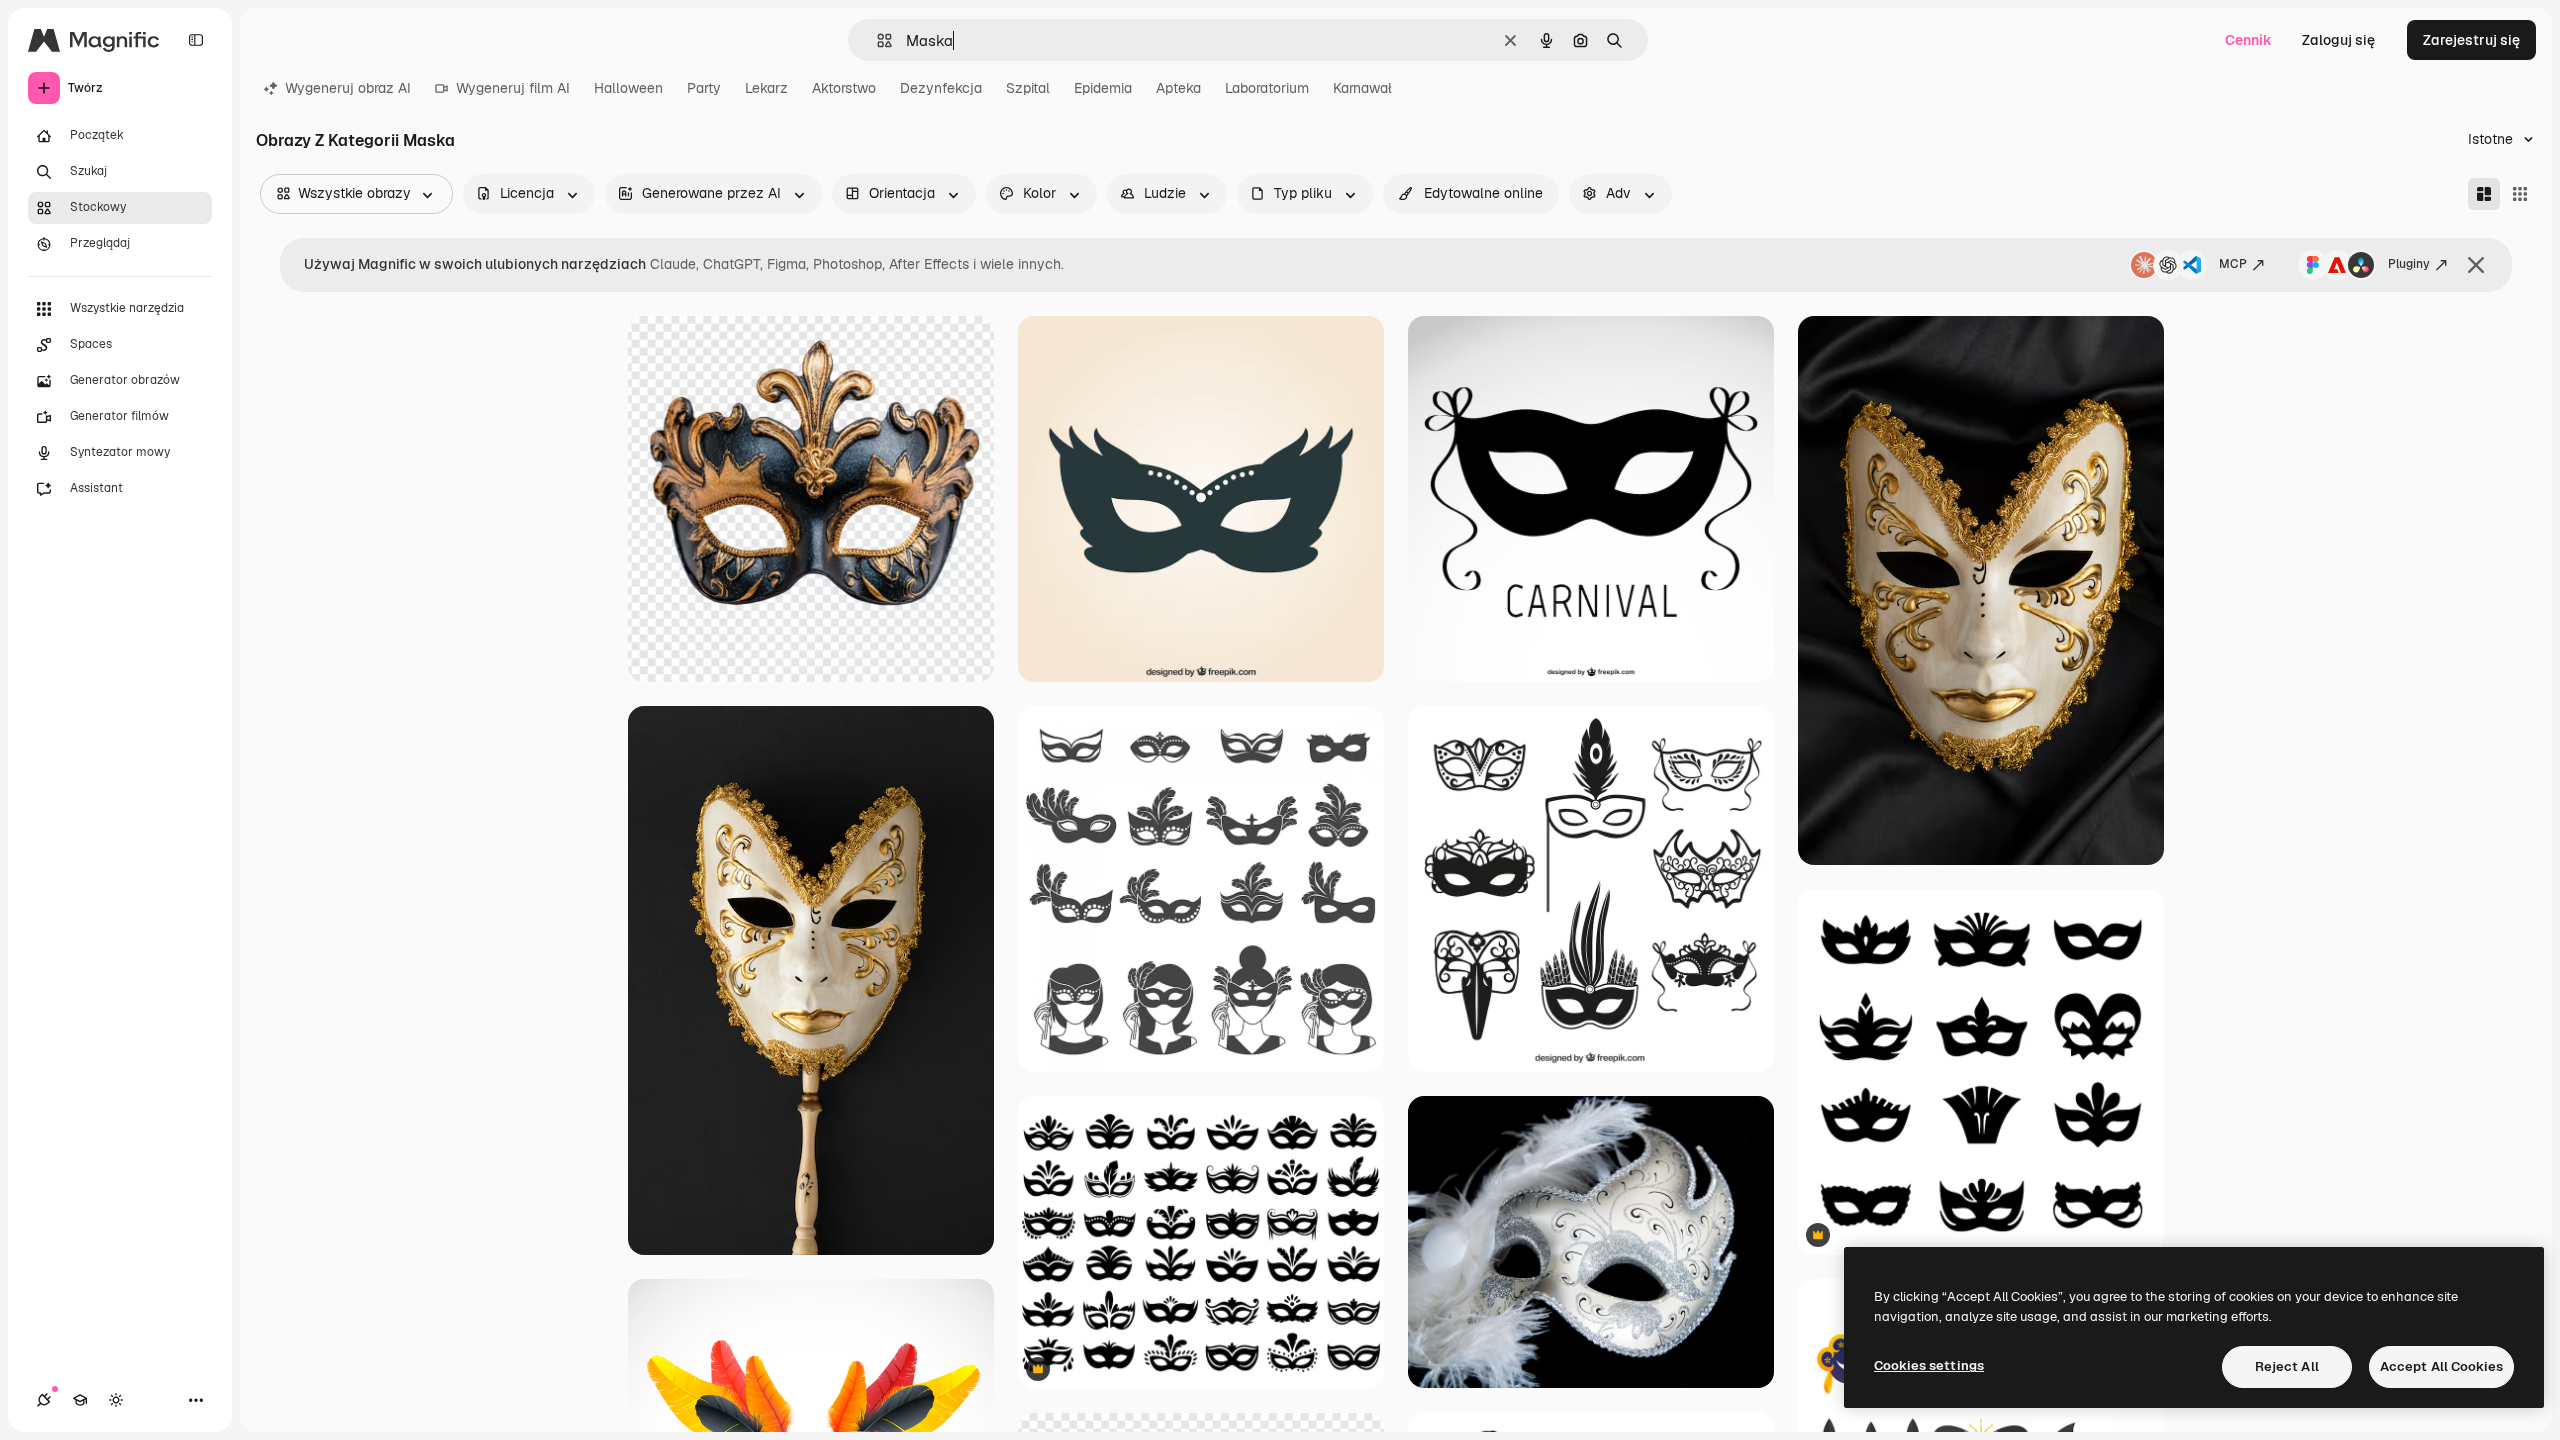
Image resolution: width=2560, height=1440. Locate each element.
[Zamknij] (2476, 265)
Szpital (1028, 88)
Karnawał (1362, 88)
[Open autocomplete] (876, 40)
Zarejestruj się (2471, 40)
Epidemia (1103, 88)
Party (704, 88)
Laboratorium (1267, 88)
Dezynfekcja (941, 88)
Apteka (1178, 88)
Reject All (2287, 1366)
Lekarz (766, 88)
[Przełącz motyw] (116, 1400)
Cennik (2248, 40)
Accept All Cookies (2441, 1366)
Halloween (628, 88)
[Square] (2520, 194)
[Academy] (80, 1400)
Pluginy (2409, 264)
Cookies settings (1929, 1365)
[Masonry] (2484, 194)
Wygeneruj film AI (513, 88)
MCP (2233, 264)
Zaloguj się (2338, 40)
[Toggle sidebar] (196, 40)
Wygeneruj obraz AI (348, 88)
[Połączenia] (44, 1400)
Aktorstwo (844, 88)
